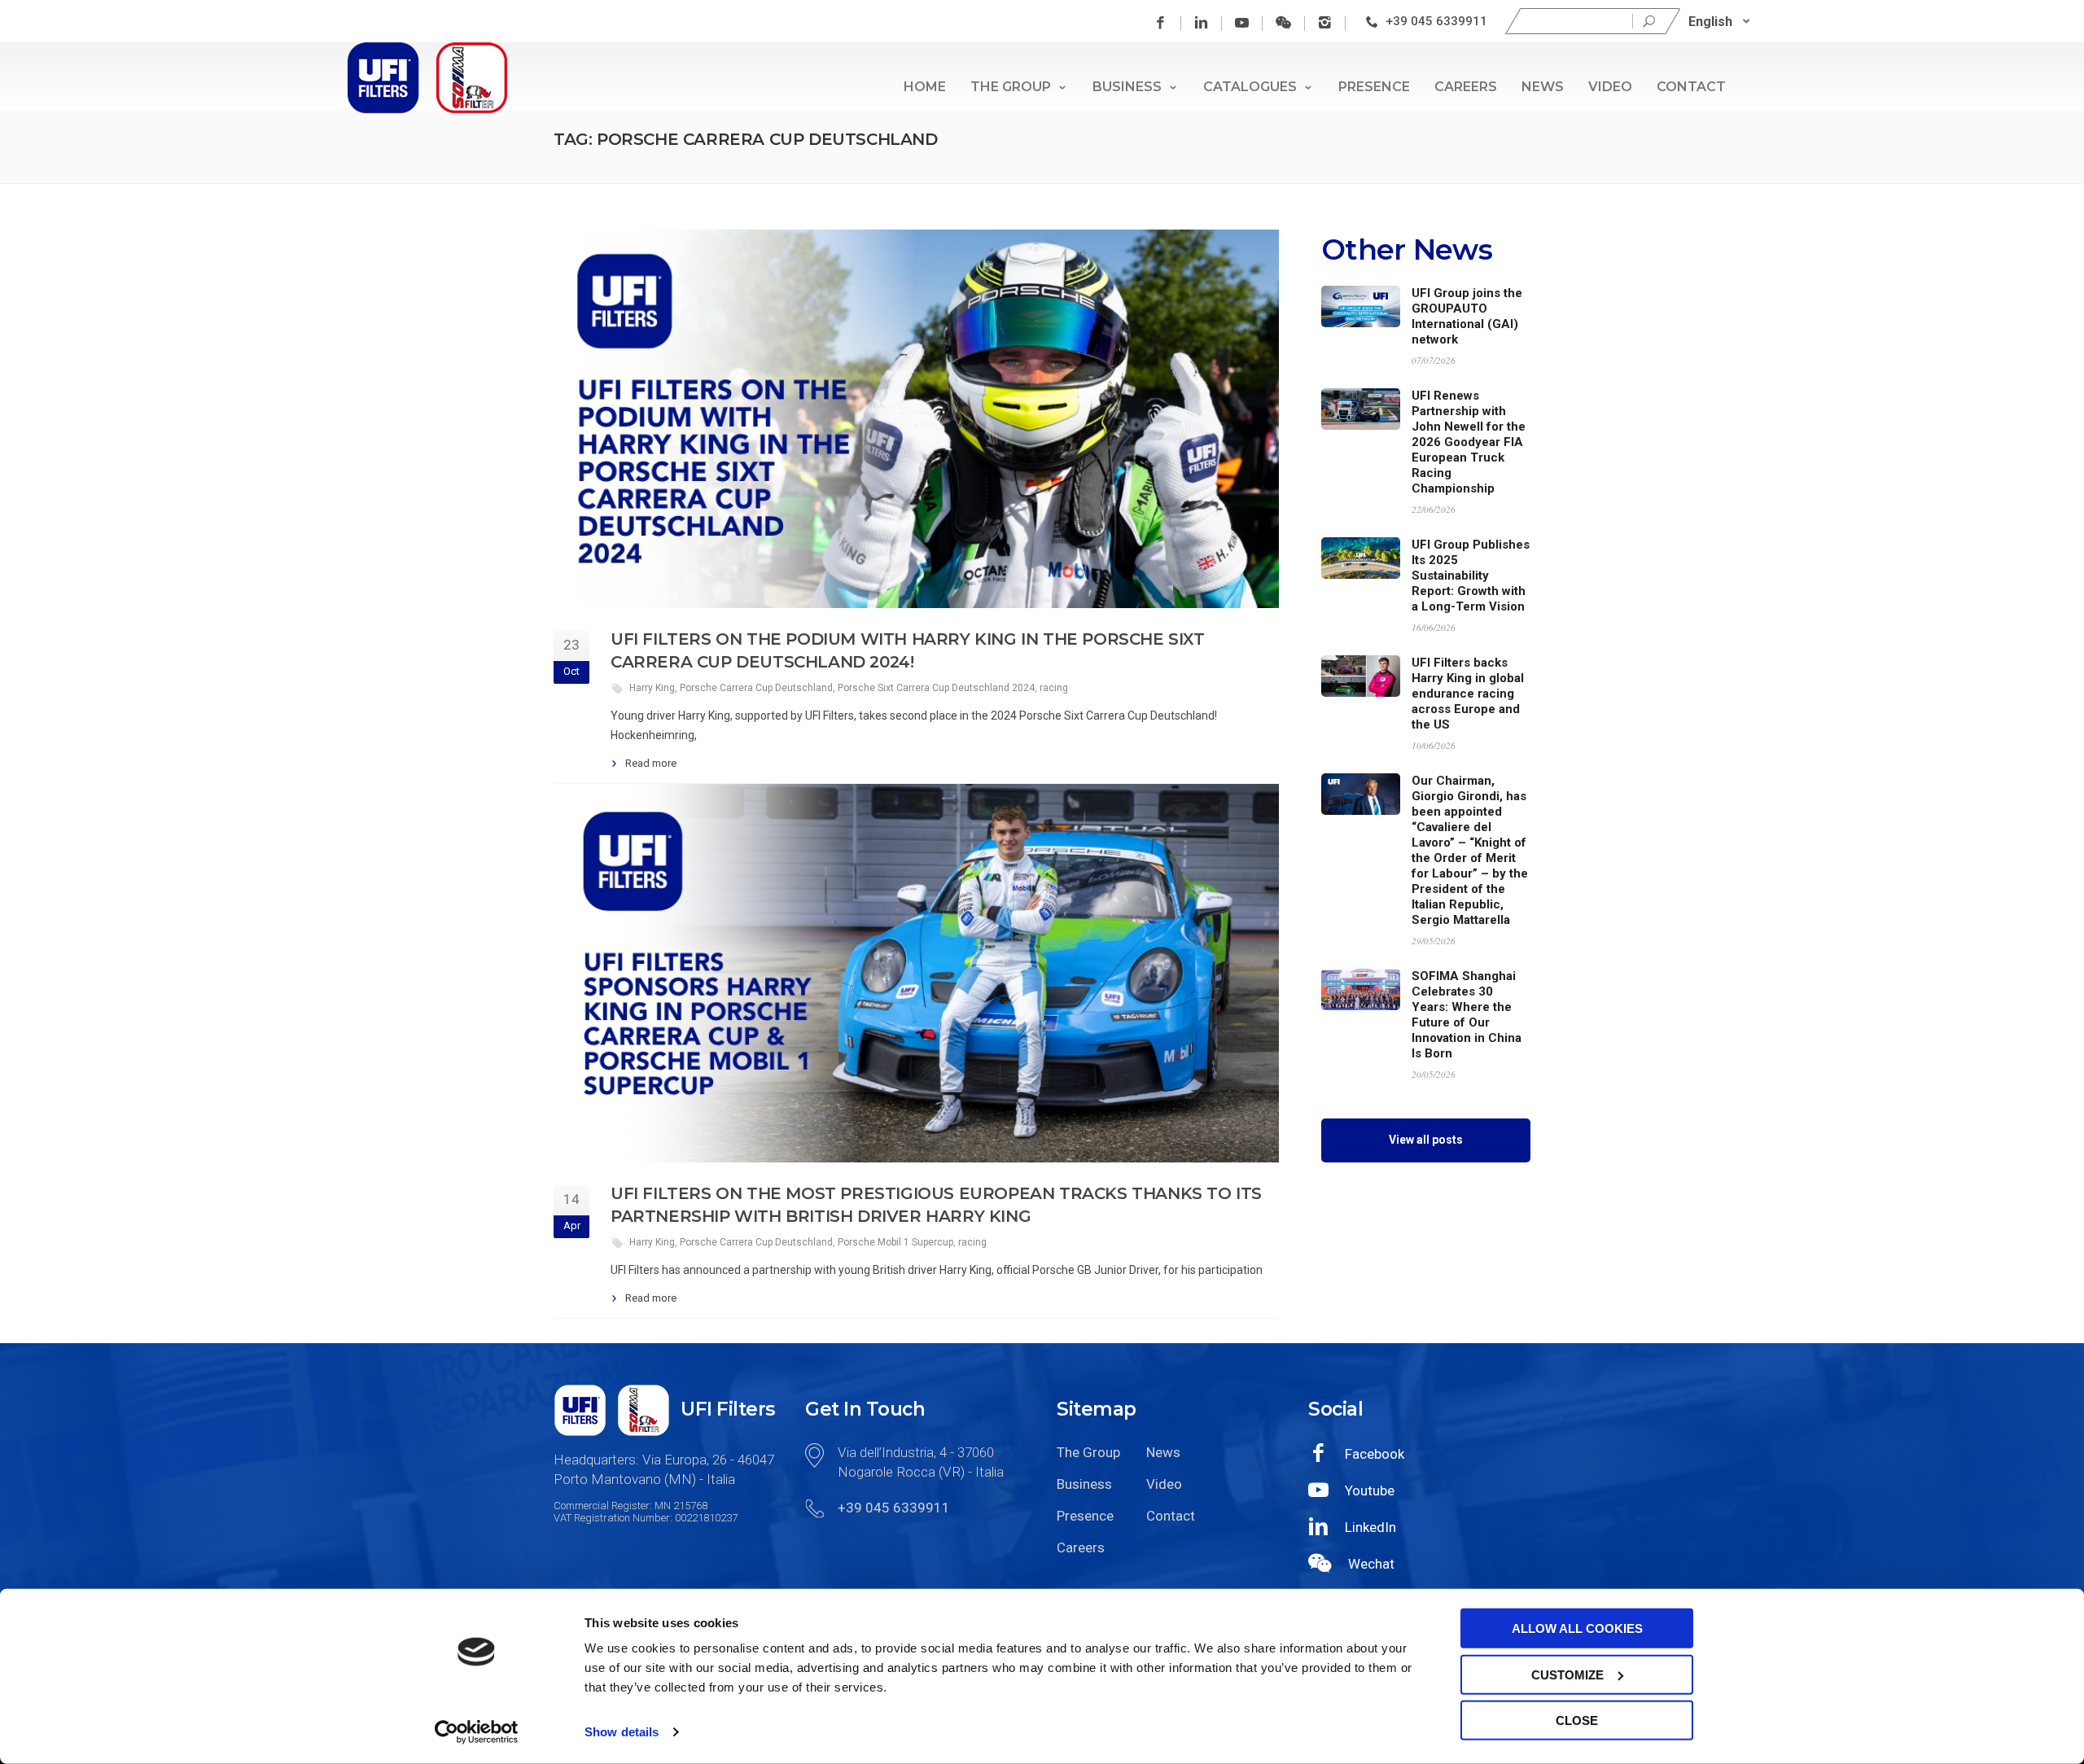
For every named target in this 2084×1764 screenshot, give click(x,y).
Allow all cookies (1577, 1628)
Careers (1466, 87)
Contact (1691, 87)
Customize (1567, 1674)
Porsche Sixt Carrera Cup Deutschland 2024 (936, 688)
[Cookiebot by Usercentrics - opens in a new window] (477, 1732)
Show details (622, 1732)
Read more (651, 763)
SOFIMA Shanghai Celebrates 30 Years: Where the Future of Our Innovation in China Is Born (1467, 1015)
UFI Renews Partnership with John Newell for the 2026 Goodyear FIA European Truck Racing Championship (1469, 442)
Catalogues (1250, 87)
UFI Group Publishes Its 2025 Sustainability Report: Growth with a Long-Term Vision (1471, 576)
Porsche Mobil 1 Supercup (895, 1242)
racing (1054, 688)
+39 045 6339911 (1436, 21)
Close (1577, 1720)
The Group (1011, 87)
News (1543, 87)
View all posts (1426, 1140)
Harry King (652, 688)
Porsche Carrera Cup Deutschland (756, 688)
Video (1610, 87)
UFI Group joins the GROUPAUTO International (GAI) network (1467, 316)
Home (925, 87)
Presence (1374, 87)
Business (1127, 87)
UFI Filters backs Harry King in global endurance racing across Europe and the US (1468, 694)
